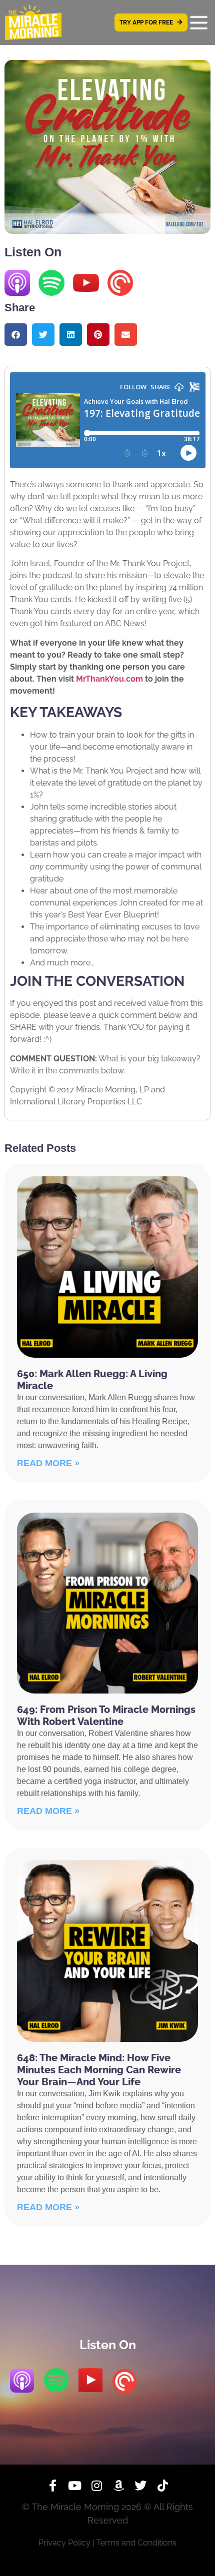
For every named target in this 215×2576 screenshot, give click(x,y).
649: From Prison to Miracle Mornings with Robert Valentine (106, 1716)
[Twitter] (140, 2486)
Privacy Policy (64, 2543)
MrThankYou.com (109, 679)
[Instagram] (96, 2486)
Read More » (48, 1463)
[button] (16, 335)
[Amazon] (118, 2486)
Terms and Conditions (136, 2543)
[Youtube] (74, 2486)
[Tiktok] (162, 2486)
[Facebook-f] (52, 2486)
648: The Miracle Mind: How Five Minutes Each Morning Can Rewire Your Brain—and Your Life (99, 2070)
